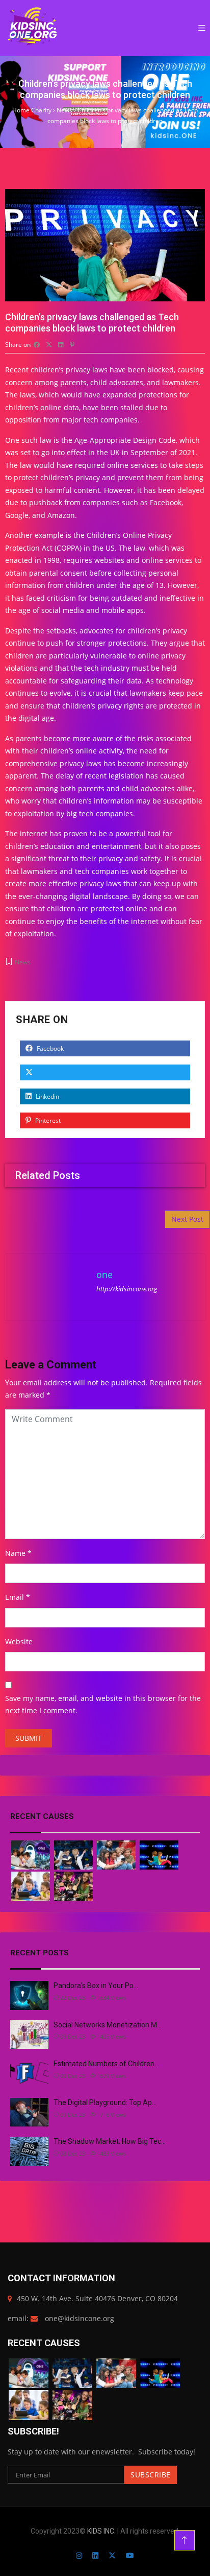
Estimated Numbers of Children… (106, 2064)
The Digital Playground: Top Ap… (105, 2102)
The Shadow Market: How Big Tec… (110, 2141)
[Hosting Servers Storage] (73, 1855)
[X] (112, 2555)
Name (15, 1553)
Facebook (49, 1048)
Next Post (187, 1219)
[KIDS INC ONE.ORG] (33, 28)
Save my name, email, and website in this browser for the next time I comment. (103, 1705)
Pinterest (47, 1120)
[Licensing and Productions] (31, 1886)
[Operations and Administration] (31, 1855)
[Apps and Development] (116, 1855)
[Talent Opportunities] (73, 1886)
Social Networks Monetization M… (108, 2025)
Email (15, 1597)
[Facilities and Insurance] (159, 1855)
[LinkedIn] (95, 2555)
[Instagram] (79, 2555)
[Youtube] (130, 2555)
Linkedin (47, 1096)
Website (19, 1641)
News (23, 962)
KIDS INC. (102, 2531)
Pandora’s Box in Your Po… (96, 1986)
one (104, 1274)
